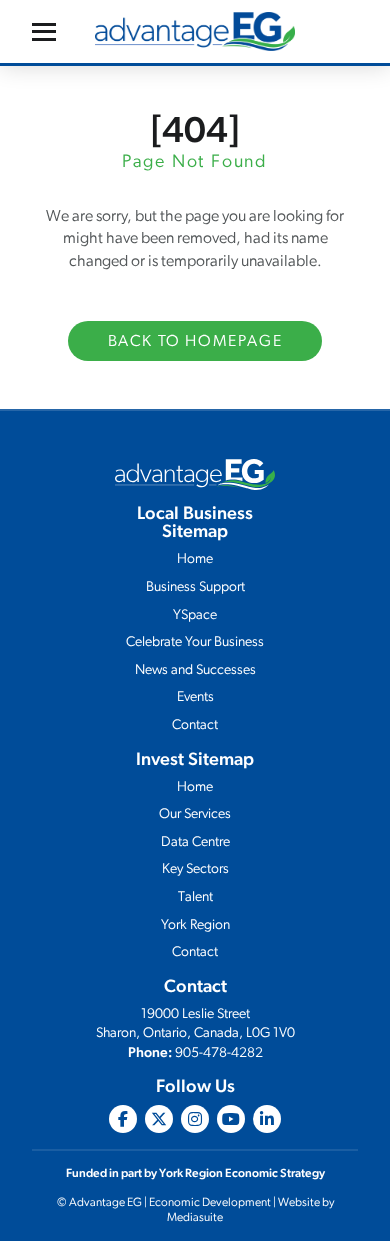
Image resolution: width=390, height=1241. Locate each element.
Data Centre (195, 842)
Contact (195, 725)
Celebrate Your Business (195, 642)
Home (195, 559)
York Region (195, 925)
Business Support (195, 587)
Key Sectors (195, 869)
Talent (195, 897)
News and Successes (195, 670)
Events (195, 697)
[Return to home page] (195, 31)
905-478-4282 (219, 1053)
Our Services (195, 814)
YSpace (195, 615)
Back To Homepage (195, 342)
